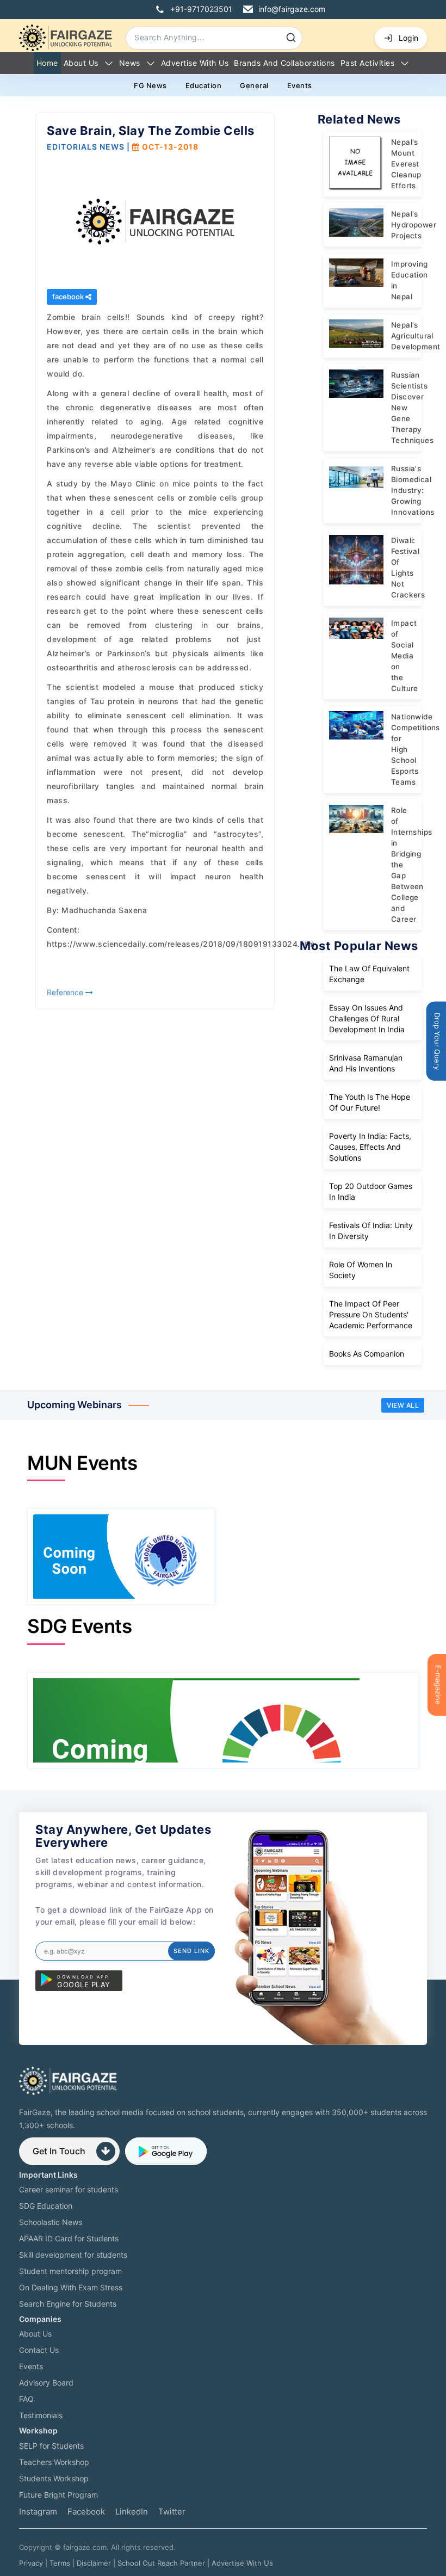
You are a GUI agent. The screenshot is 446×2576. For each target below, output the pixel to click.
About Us (81, 63)
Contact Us (39, 2350)
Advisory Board (46, 2383)
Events (300, 85)
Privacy (31, 2563)
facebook (69, 297)
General (254, 85)
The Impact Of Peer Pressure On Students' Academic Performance (371, 1314)
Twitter (172, 2512)
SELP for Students (51, 2446)
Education (204, 85)
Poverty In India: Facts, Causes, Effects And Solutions (370, 1147)
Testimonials (41, 2415)
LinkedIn (132, 2512)
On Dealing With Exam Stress (71, 2287)
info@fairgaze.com (292, 9)
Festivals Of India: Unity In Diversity (371, 1231)
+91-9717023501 (201, 9)
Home (47, 63)
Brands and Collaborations (284, 63)
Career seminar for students (69, 2189)
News (130, 63)
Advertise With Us (242, 2563)
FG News (150, 85)
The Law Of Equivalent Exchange (369, 974)
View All (403, 1405)
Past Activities (368, 63)
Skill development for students (73, 2255)
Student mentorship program (70, 2271)
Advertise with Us (195, 63)
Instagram (38, 2512)
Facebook (86, 2512)
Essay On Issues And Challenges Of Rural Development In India (367, 1018)
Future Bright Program (58, 2495)
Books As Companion (367, 1354)
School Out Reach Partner (161, 2563)
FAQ (26, 2399)
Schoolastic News (51, 2222)
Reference (66, 992)
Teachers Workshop (54, 2462)
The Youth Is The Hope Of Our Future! (370, 1102)
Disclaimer (94, 2563)
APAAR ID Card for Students (69, 2238)
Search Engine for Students (68, 2304)
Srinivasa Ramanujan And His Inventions (366, 1063)
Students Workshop (54, 2478)
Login (408, 38)
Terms (60, 2563)
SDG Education (46, 2206)
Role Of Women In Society (361, 1270)
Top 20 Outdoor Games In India (371, 1191)
